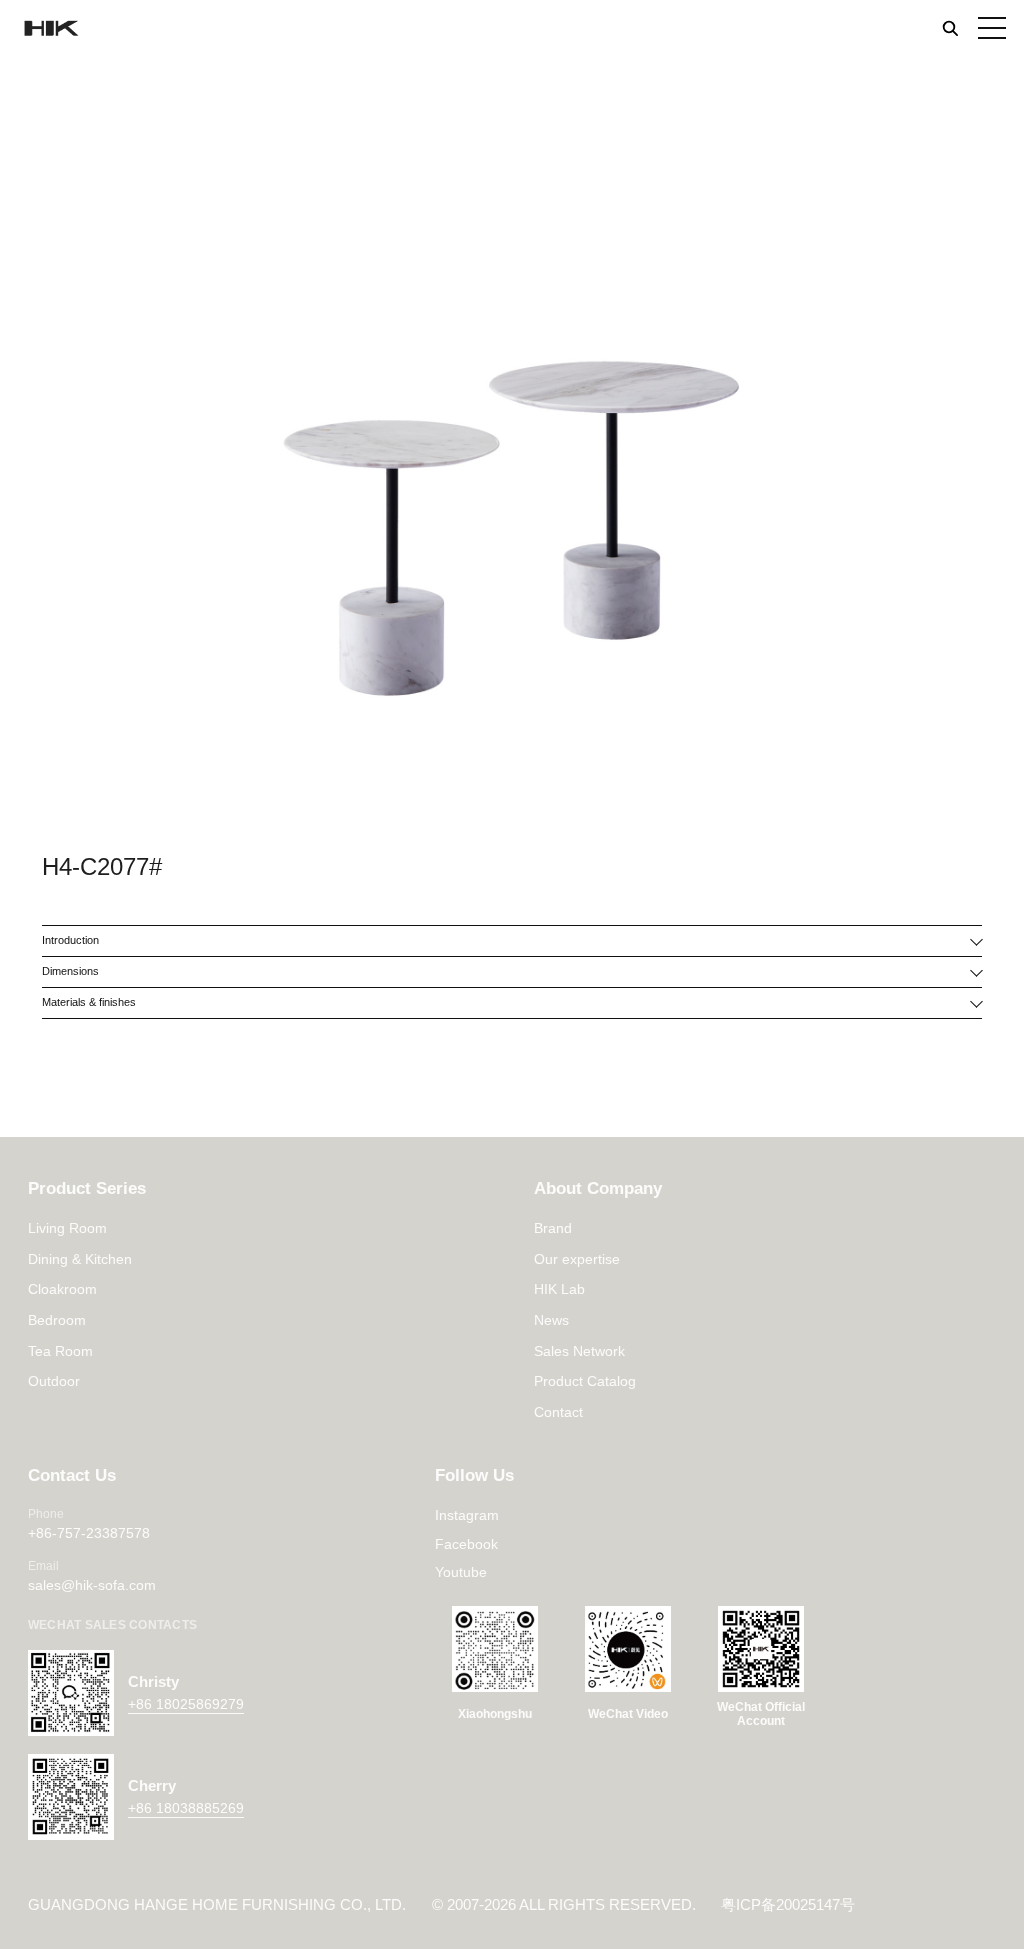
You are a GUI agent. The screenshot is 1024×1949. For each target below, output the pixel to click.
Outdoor (54, 1381)
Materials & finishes (89, 1002)
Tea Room (60, 1351)
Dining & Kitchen (80, 1259)
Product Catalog (585, 1381)
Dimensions (70, 971)
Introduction (70, 940)
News (551, 1320)
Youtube (461, 1572)
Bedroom (57, 1320)
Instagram (467, 1515)
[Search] (950, 28)
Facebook (466, 1544)
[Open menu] (992, 28)
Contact (558, 1412)
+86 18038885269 (186, 1808)
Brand (553, 1228)
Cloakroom (62, 1289)
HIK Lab (559, 1289)
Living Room (67, 1228)
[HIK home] (50, 28)
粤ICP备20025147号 (788, 1905)
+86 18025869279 (186, 1704)
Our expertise (577, 1259)
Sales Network (579, 1351)
